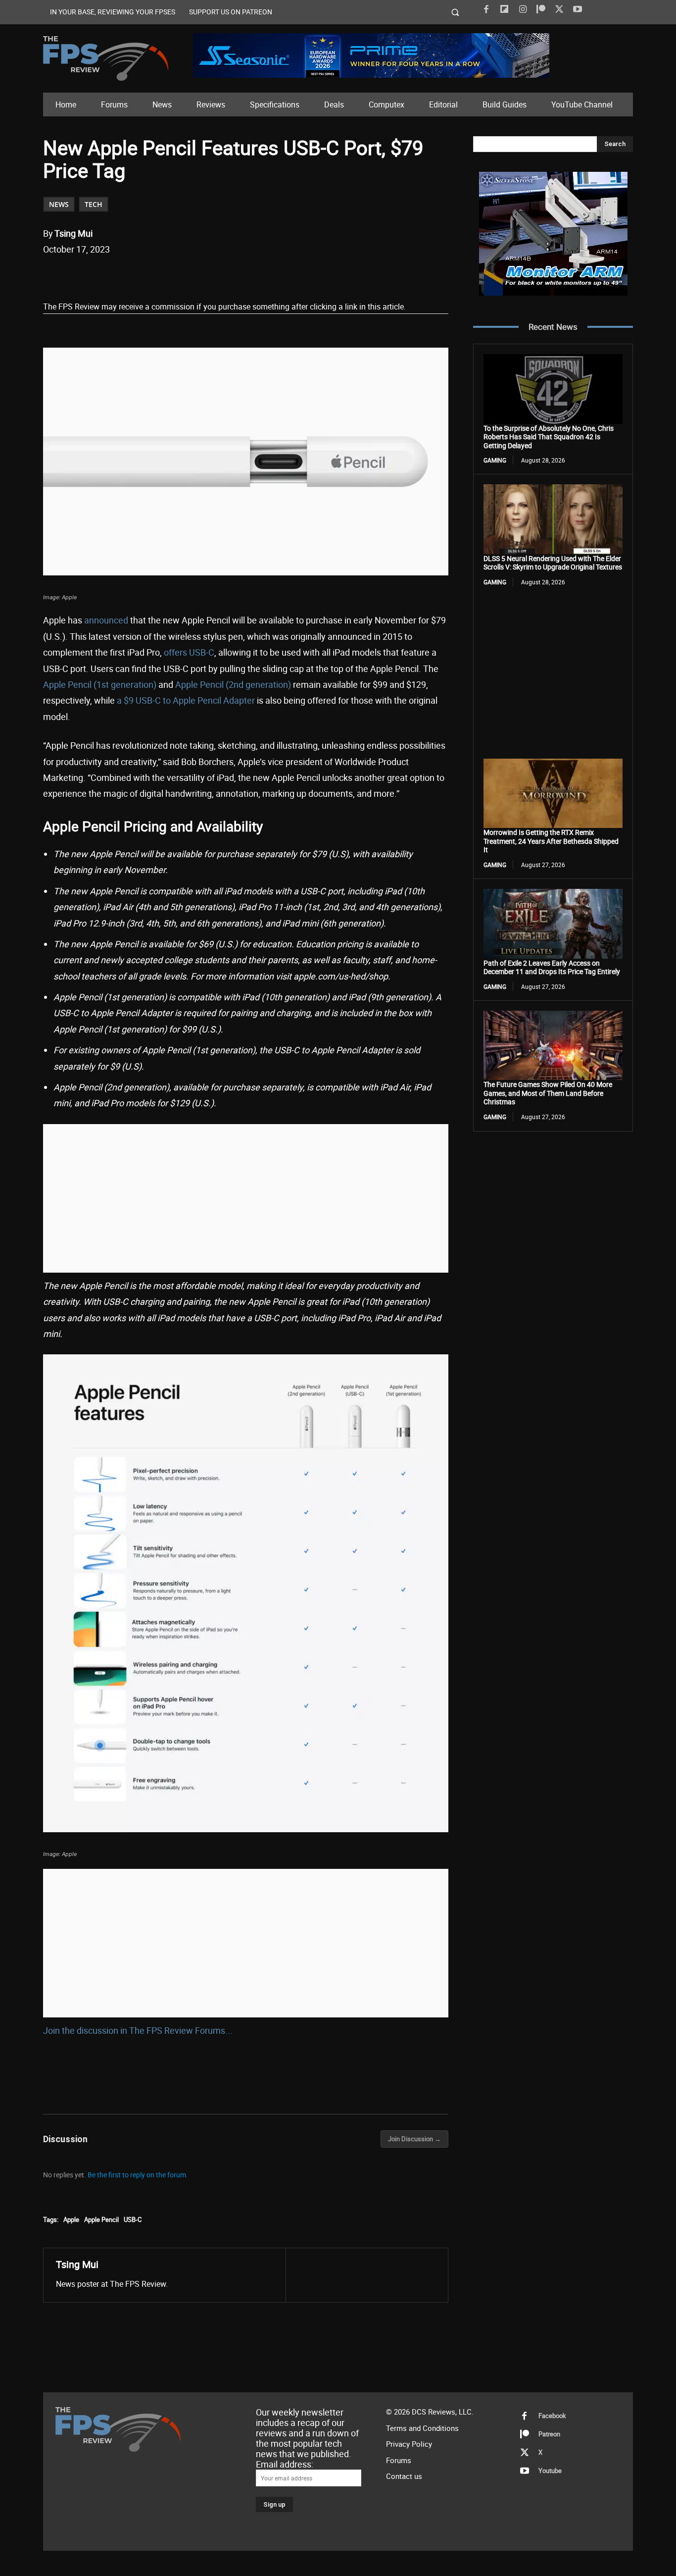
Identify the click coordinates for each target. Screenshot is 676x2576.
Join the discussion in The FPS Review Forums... (138, 2030)
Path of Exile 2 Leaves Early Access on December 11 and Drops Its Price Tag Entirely (552, 967)
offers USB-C (189, 652)
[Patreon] (541, 9)
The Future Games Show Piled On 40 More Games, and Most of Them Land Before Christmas (548, 1093)
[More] (227, 275)
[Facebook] (486, 9)
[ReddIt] (158, 275)
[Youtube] (578, 9)
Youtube (550, 2471)
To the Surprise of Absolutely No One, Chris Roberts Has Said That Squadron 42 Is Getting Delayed (549, 437)
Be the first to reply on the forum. (138, 2175)
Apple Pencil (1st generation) (100, 684)
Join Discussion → (414, 2139)
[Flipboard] (504, 9)
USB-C (133, 2219)
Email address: (285, 2464)
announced (106, 620)
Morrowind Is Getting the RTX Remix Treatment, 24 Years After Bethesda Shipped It (551, 841)
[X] (559, 9)
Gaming (495, 460)
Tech (94, 204)
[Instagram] (523, 9)
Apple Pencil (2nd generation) (233, 684)
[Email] (181, 275)
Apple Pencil (101, 2219)
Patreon (549, 2434)
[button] (456, 12)
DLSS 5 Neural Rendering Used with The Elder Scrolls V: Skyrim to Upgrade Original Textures (553, 563)
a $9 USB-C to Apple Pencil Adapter (186, 700)
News (59, 204)
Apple (71, 2219)
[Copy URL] (204, 275)
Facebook (552, 2416)
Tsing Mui (73, 233)
